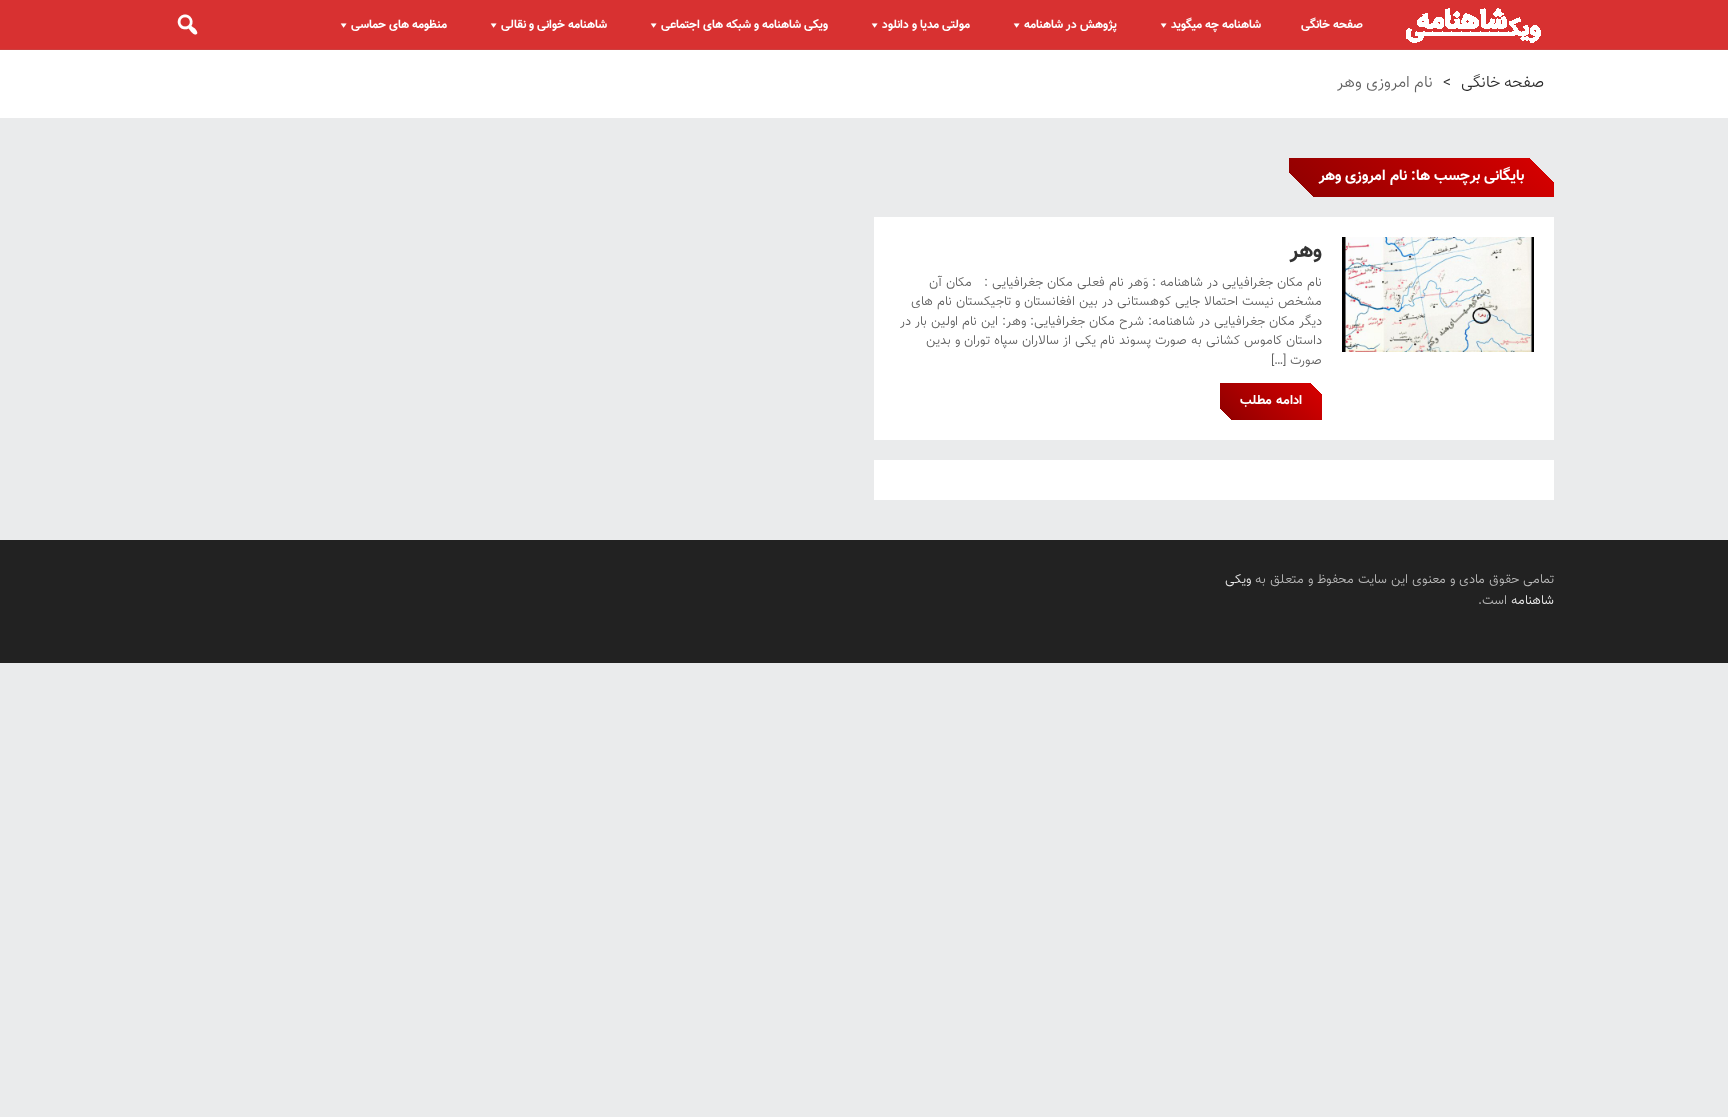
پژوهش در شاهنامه (1070, 25)
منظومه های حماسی (399, 25)
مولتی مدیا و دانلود (926, 25)
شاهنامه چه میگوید (1216, 25)
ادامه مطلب (1271, 401)
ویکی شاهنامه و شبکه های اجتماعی (744, 25)
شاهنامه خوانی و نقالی (554, 25)
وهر (1306, 251)
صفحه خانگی (1332, 25)
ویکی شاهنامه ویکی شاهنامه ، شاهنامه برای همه (1473, 25)
